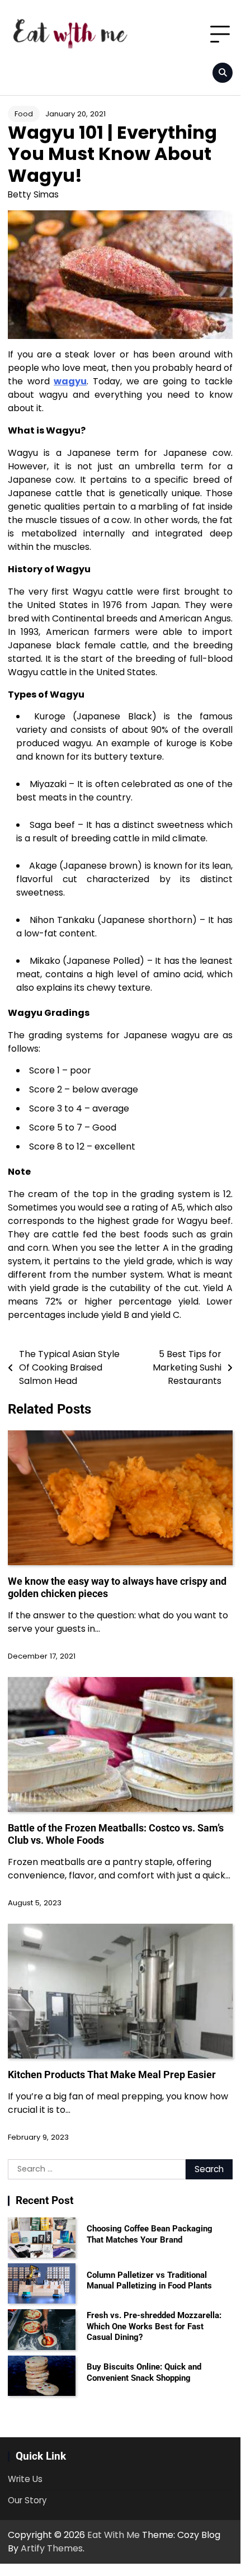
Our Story (27, 2500)
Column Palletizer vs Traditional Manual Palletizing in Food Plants (149, 2281)
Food (24, 114)
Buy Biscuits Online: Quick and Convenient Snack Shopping (144, 2372)
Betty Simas (33, 194)
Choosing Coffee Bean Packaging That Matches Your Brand (150, 2234)
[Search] (223, 73)
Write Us (25, 2479)
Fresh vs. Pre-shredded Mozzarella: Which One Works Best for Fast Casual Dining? (154, 2326)
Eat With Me (114, 2535)
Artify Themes (52, 2548)
